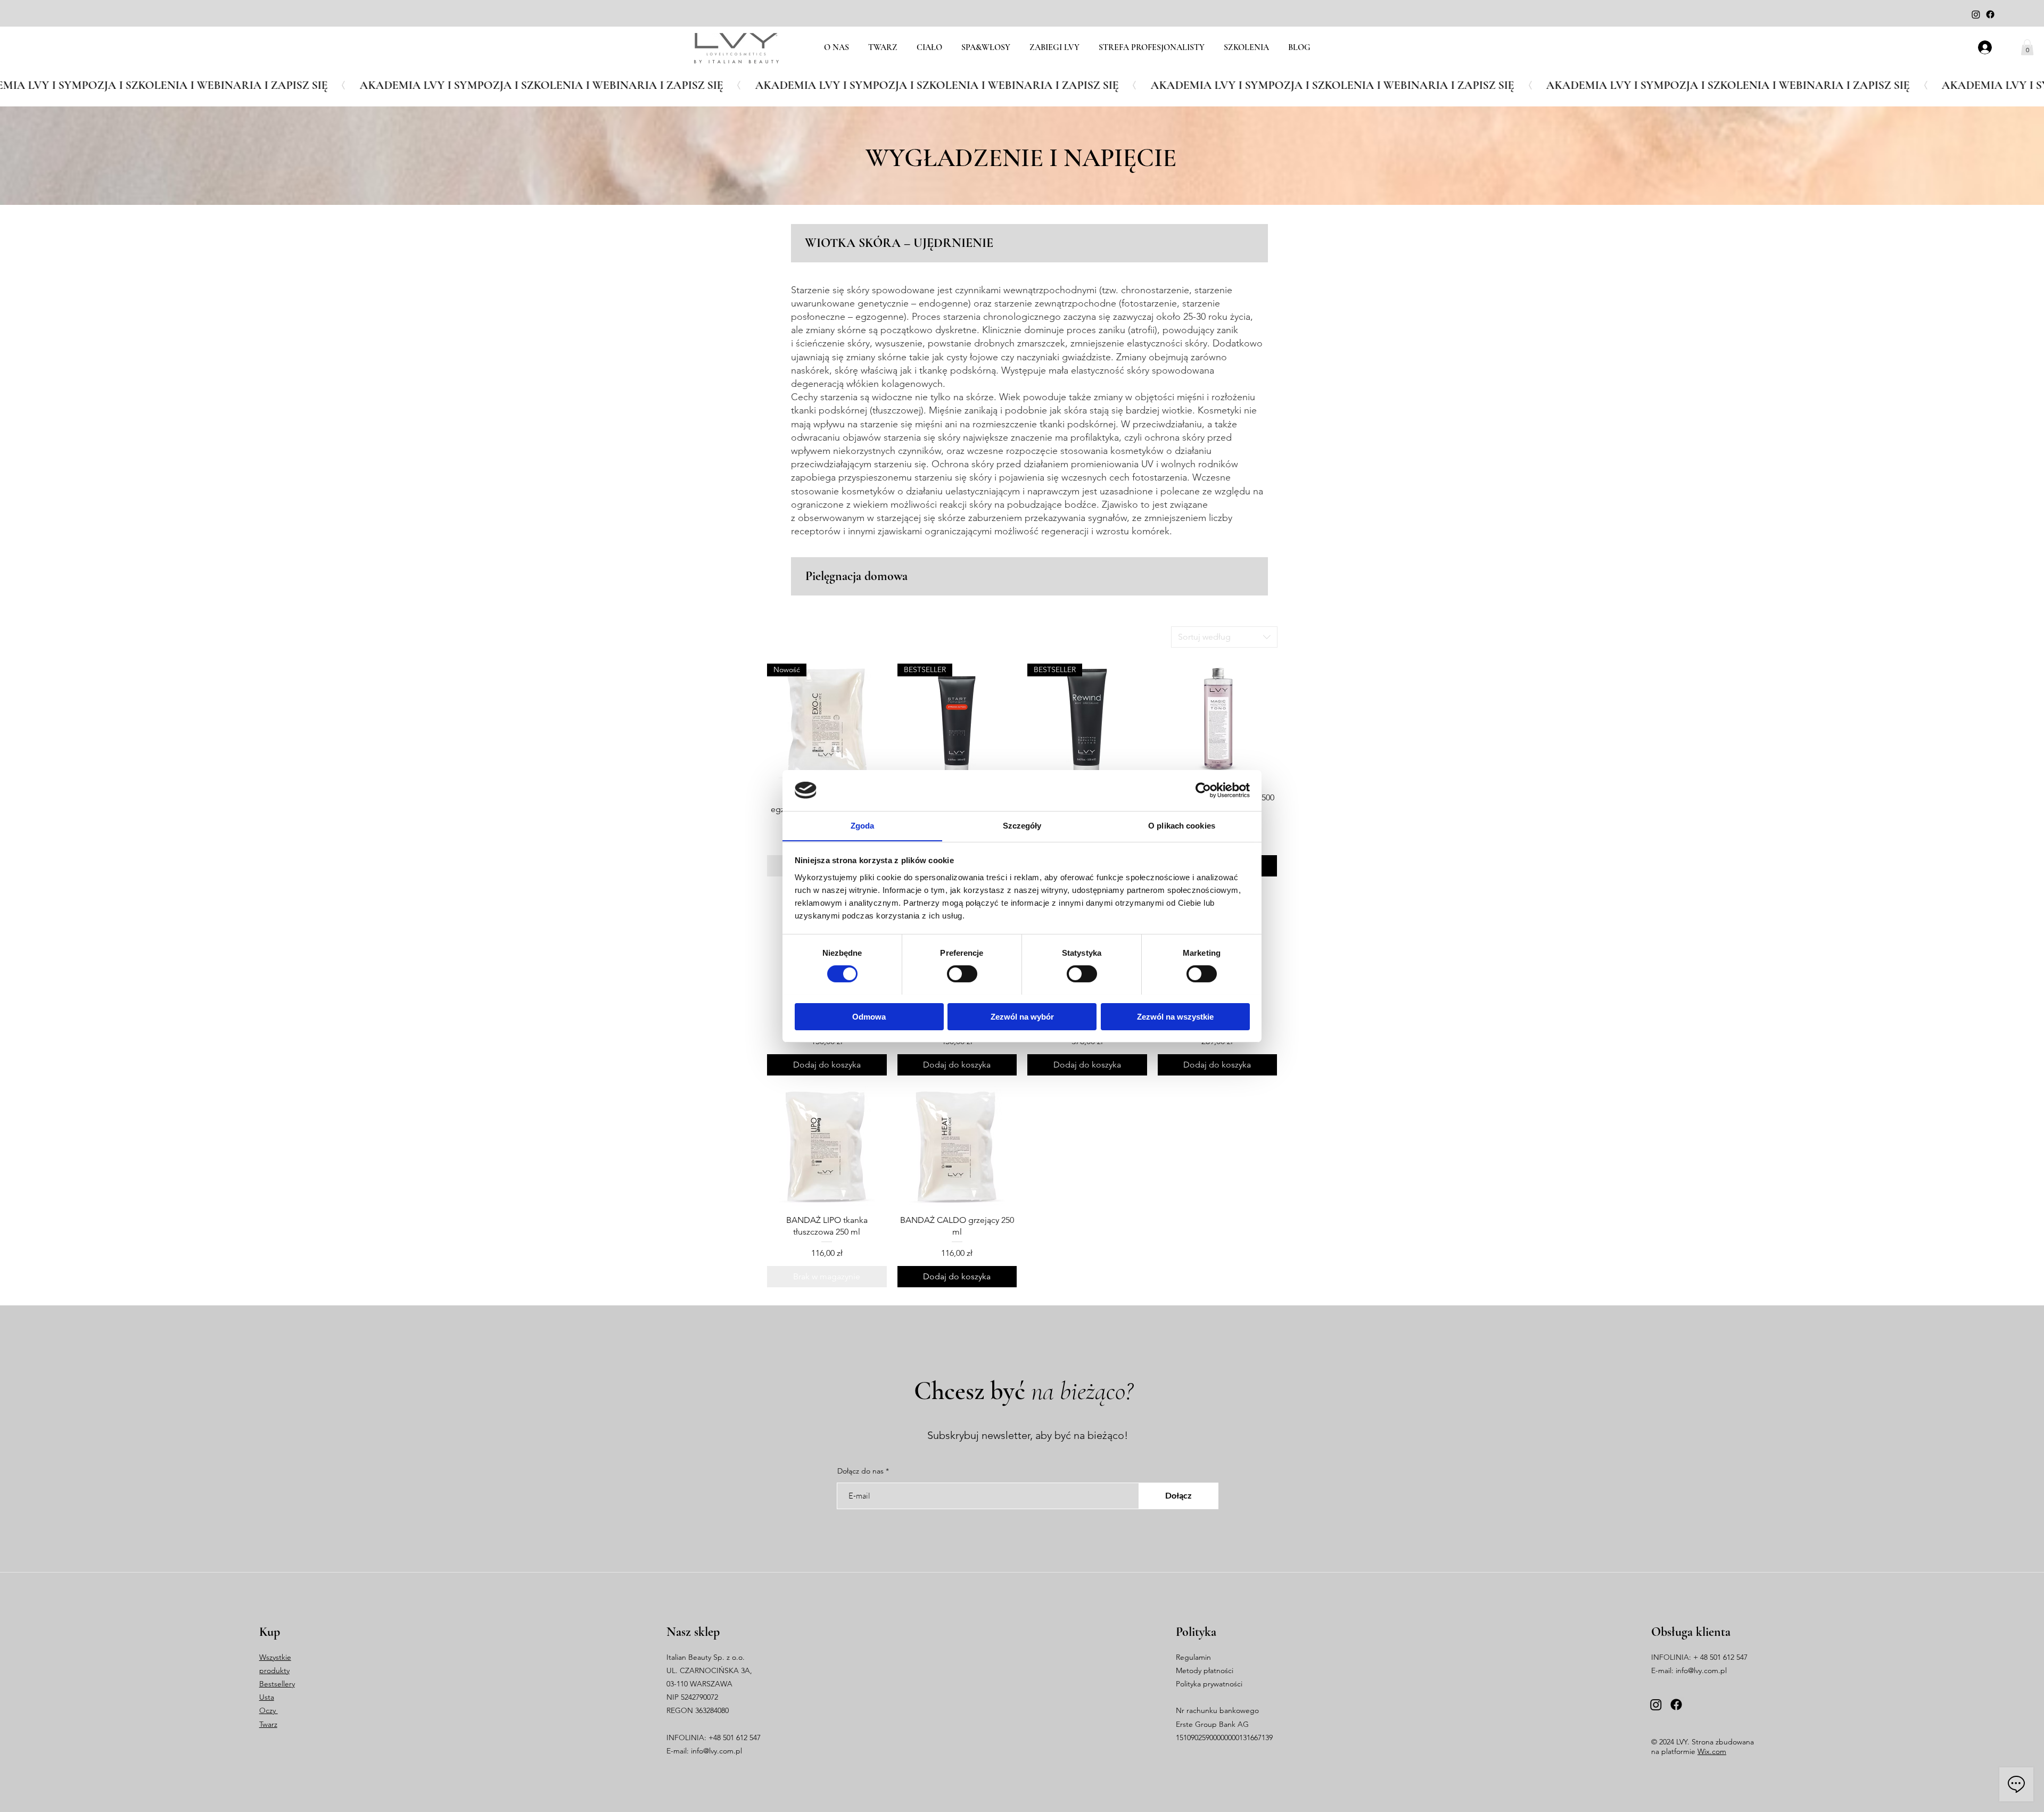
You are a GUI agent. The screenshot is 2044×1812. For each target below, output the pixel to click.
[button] (2027, 47)
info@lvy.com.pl (716, 1751)
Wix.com (1712, 1751)
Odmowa (869, 1016)
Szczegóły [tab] (1022, 825)
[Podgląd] (1218, 723)
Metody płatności (1205, 1670)
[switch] (962, 974)
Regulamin (1193, 1657)
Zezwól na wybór (1022, 1016)
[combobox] (1224, 637)
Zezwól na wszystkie (1175, 1016)
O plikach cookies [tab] (1182, 825)
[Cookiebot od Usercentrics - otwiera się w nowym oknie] (1203, 790)
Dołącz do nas (860, 1471)
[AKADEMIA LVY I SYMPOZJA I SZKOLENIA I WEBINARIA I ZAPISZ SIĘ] (1022, 85)
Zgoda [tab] (863, 825)
